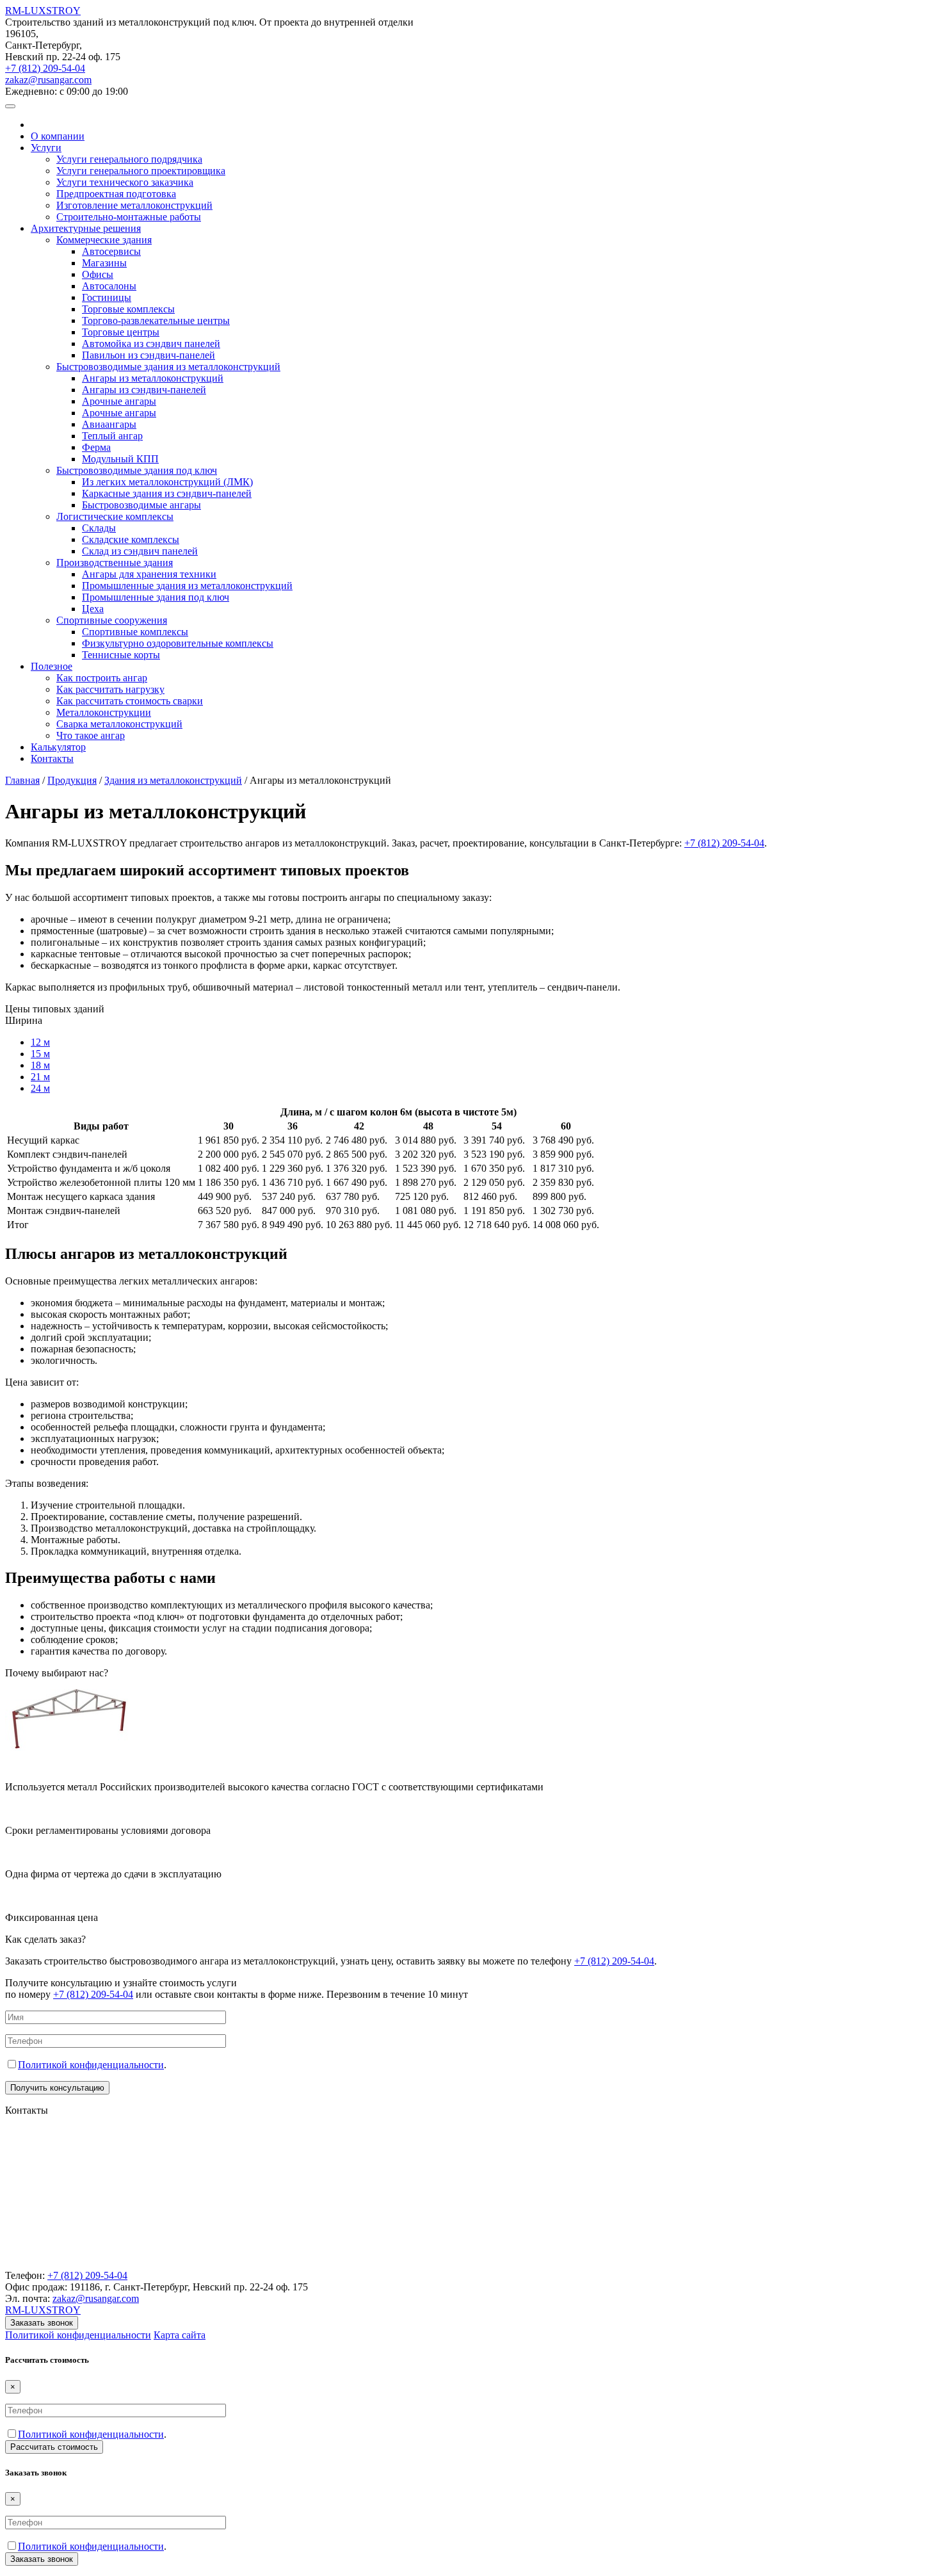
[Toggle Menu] (10, 106)
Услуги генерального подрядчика (129, 159)
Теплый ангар (112, 436)
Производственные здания (115, 563)
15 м (40, 1054)
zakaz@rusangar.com (48, 80)
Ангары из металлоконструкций (153, 378)
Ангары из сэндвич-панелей (144, 390)
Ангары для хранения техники (149, 574)
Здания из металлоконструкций (173, 780)
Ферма (96, 447)
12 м (40, 1042)
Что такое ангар (91, 735)
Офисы (98, 274)
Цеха (93, 609)
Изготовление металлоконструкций (134, 205)
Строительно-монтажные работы (129, 217)
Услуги (46, 148)
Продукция (72, 780)
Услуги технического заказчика (125, 182)
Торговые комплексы (128, 309)
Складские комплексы (131, 539)
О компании (58, 136)
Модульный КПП (120, 459)
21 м (40, 1077)
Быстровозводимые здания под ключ (137, 470)
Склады (99, 528)
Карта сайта (180, 2335)
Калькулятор (58, 747)
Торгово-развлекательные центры (156, 320)
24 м (40, 1088)
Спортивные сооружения (112, 620)
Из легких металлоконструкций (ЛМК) (167, 482)
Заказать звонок (42, 2323)
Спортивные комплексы (135, 632)
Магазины (104, 263)
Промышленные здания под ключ (156, 597)
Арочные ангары (119, 401)
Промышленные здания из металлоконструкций (187, 586)
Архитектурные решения (86, 228)
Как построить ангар (102, 678)
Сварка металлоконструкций (119, 724)
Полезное (52, 666)
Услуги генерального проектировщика (141, 171)
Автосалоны (109, 286)
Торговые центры (121, 332)
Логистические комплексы (115, 516)
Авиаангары (109, 424)
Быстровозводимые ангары (141, 505)
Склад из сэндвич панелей (140, 551)
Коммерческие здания (104, 240)
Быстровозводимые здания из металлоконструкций (168, 367)
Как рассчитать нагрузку (110, 689)
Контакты (52, 758)
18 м (40, 1065)
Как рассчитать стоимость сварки (130, 701)
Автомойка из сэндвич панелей (151, 344)
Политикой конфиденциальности (91, 2065)
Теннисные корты (121, 655)
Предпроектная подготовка (116, 194)
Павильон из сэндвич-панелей (149, 355)
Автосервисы (111, 251)
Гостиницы (107, 297)
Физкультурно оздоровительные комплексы (178, 643)
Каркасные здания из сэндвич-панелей (167, 493)
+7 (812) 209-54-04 (45, 68)
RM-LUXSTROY (43, 11)
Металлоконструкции (104, 712)
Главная (22, 780)
